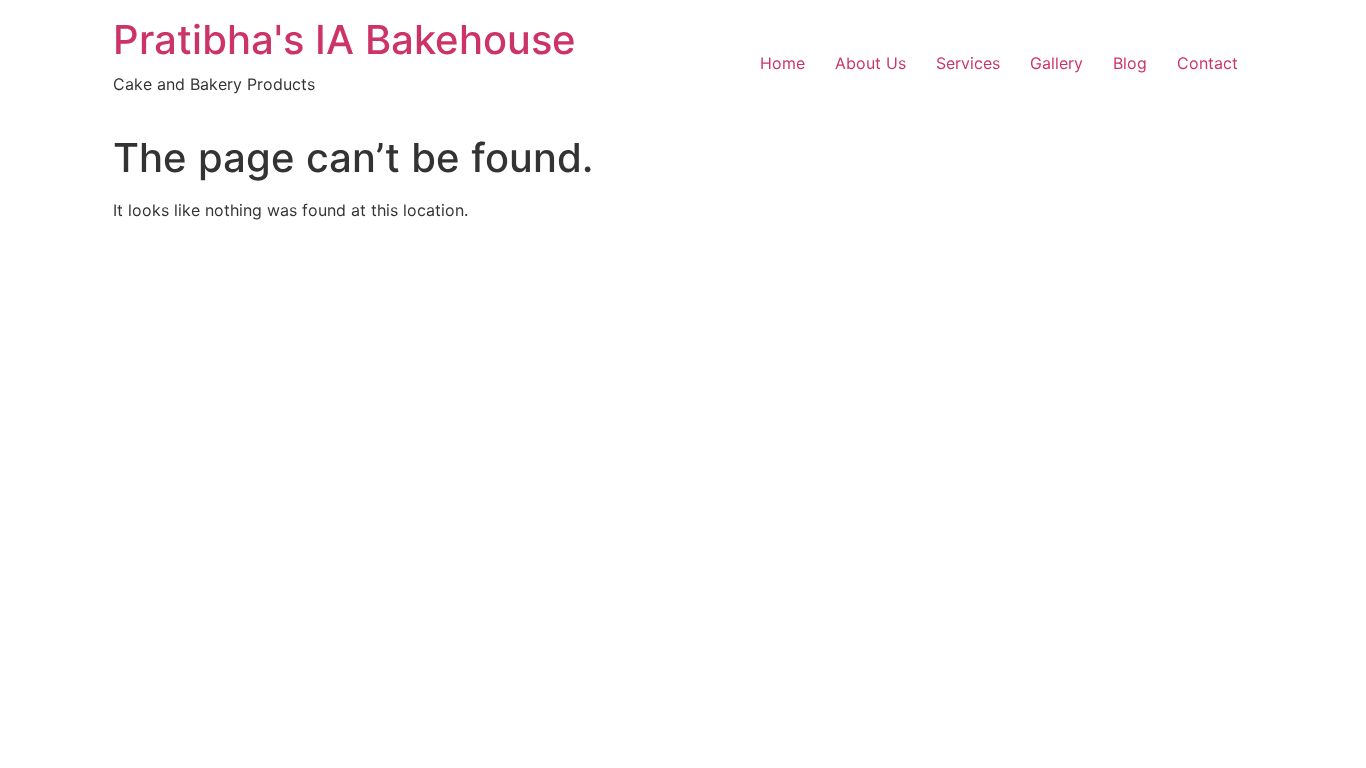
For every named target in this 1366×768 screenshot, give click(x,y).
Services (968, 63)
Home (782, 63)
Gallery (1056, 63)
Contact (1207, 63)
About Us (870, 63)
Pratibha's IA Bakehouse (344, 39)
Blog (1130, 63)
